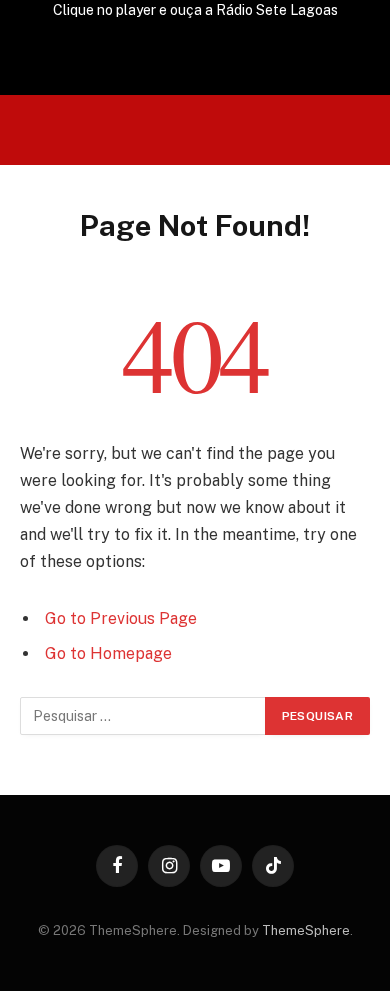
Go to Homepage (108, 653)
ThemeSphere (306, 930)
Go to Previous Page (121, 618)
